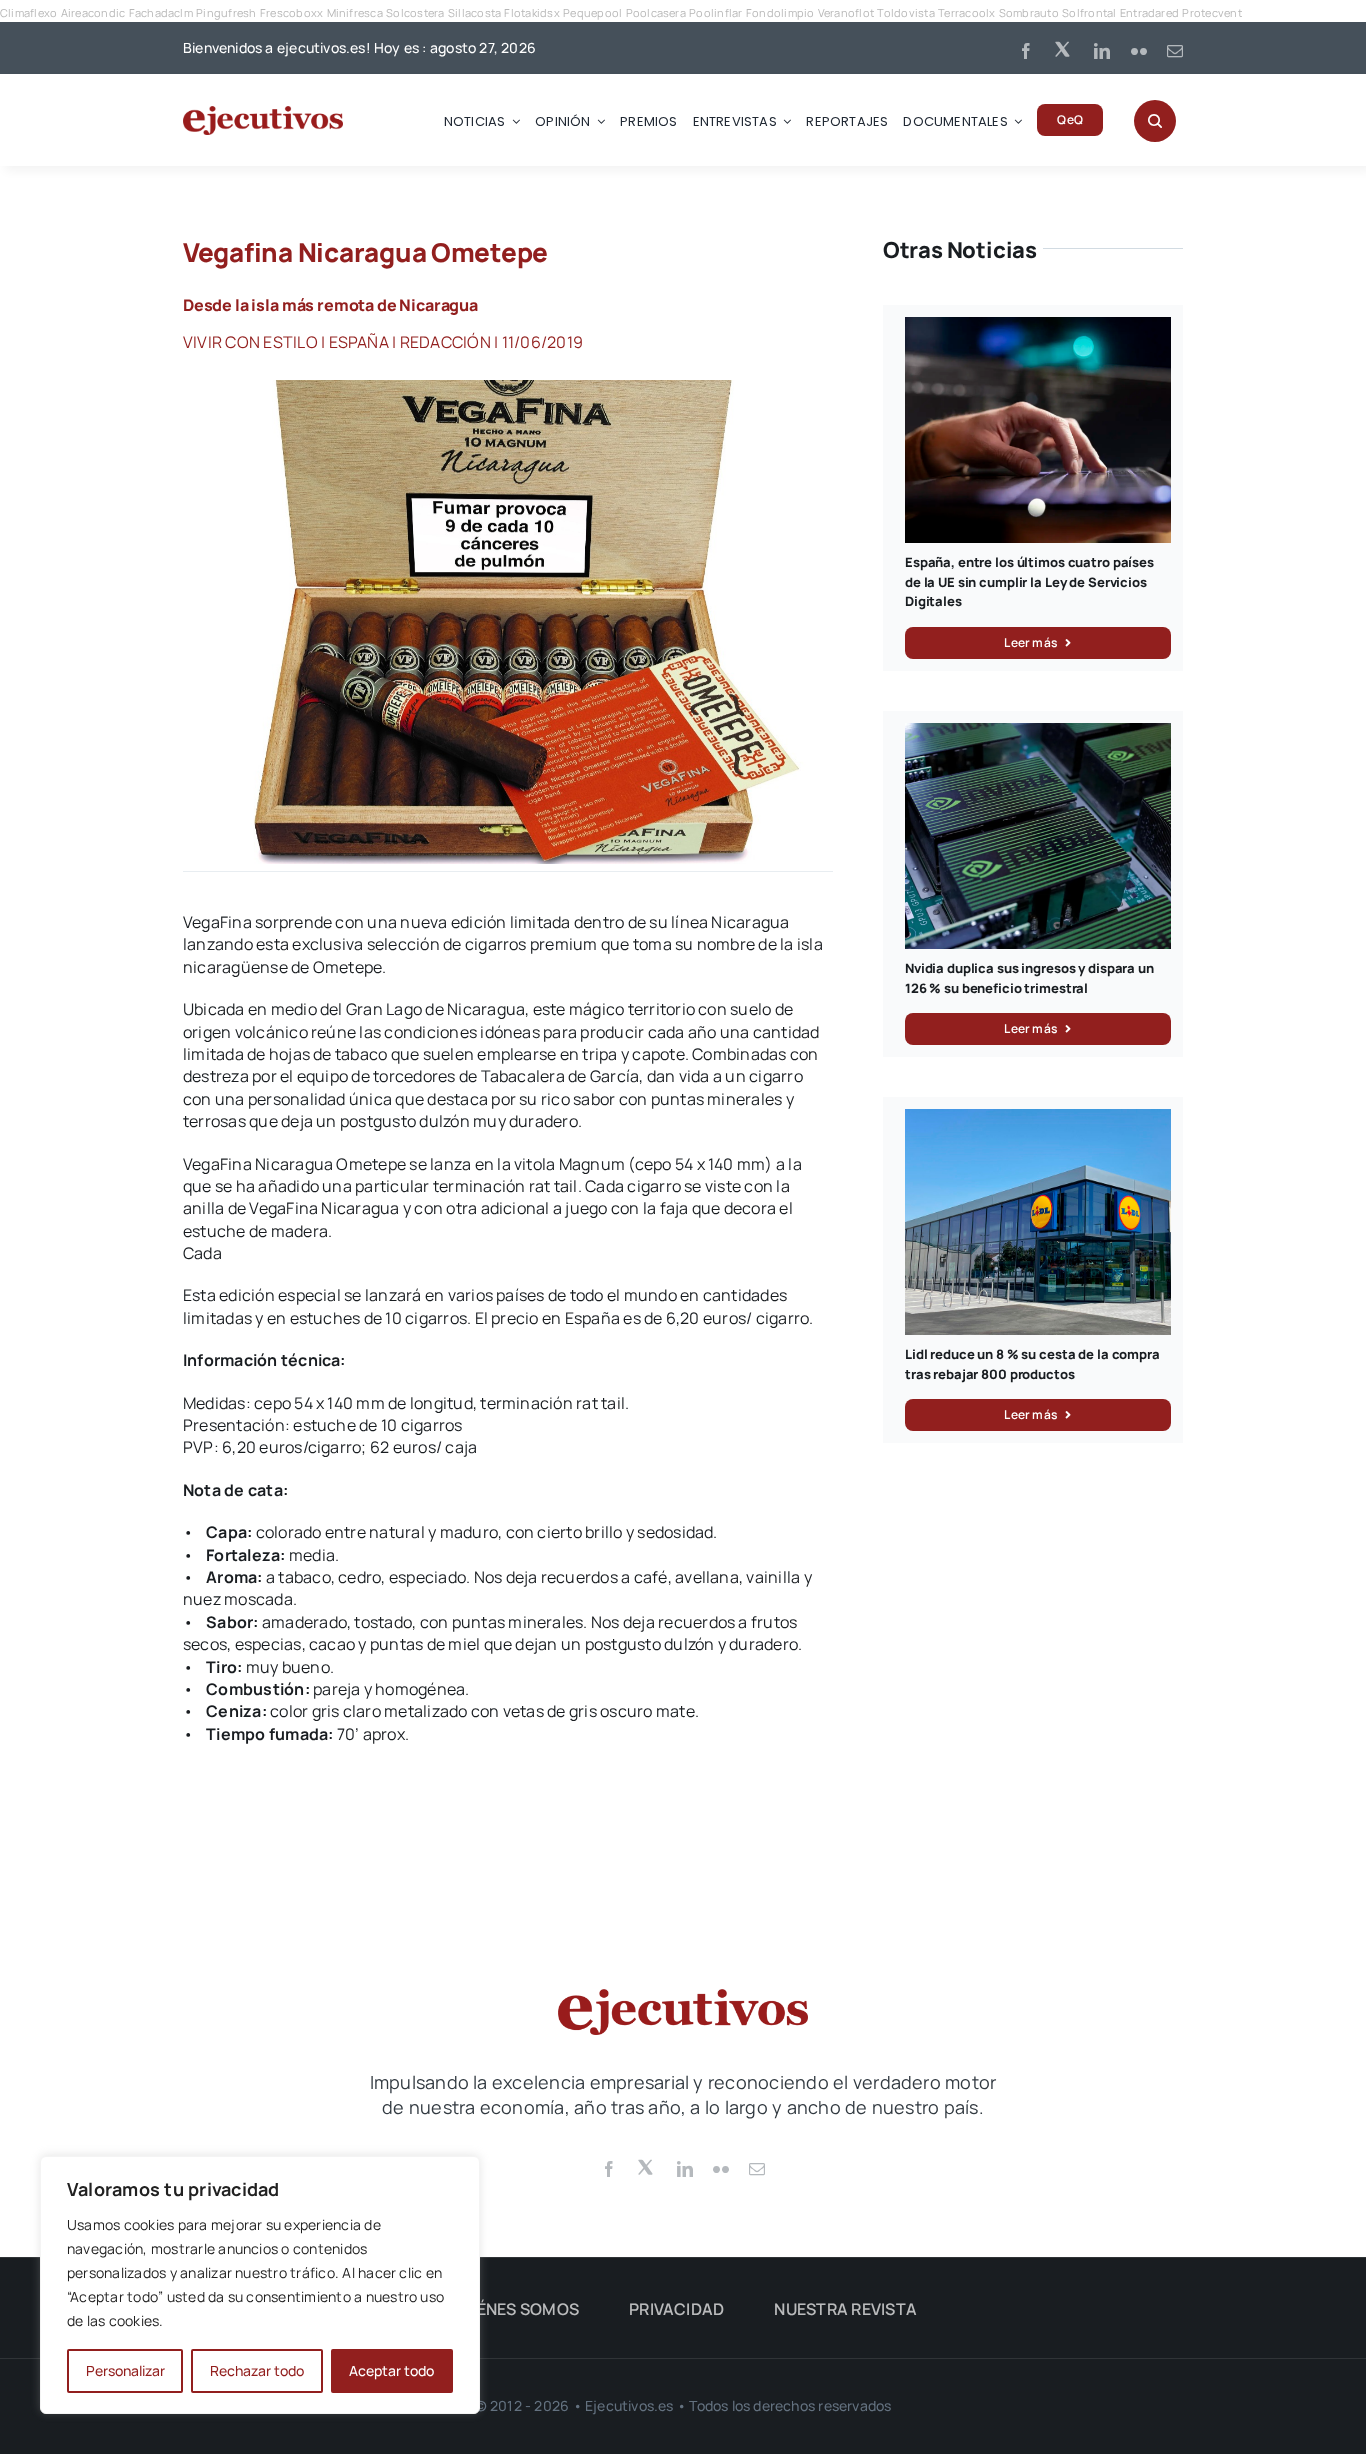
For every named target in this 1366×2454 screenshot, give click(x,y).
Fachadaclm (161, 12)
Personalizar (125, 2370)
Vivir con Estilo (250, 342)
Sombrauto (1029, 12)
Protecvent (1211, 12)
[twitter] (1064, 48)
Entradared (1149, 12)
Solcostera (415, 12)
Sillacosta (474, 12)
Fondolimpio (780, 12)
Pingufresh (226, 12)
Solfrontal (1089, 12)
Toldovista (905, 12)
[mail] (1175, 51)
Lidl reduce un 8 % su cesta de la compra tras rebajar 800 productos (1032, 1364)
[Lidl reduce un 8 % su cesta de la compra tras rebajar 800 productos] (1038, 1120)
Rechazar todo (257, 2370)
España (359, 342)
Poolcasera (656, 12)
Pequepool (592, 12)
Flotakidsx (531, 12)
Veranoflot (846, 12)
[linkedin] (1102, 51)
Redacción (445, 342)
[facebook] (1026, 51)
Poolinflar (715, 12)
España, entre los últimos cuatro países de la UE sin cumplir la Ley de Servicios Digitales (1029, 581)
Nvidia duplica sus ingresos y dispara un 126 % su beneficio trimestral (1029, 978)
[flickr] (1139, 51)
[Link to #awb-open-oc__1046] (1155, 121)
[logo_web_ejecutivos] (263, 114)
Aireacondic (93, 12)
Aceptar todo (391, 2370)
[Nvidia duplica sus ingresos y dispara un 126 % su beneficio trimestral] (1038, 734)
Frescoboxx (291, 12)
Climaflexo (28, 12)
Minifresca (355, 12)
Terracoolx (966, 12)
